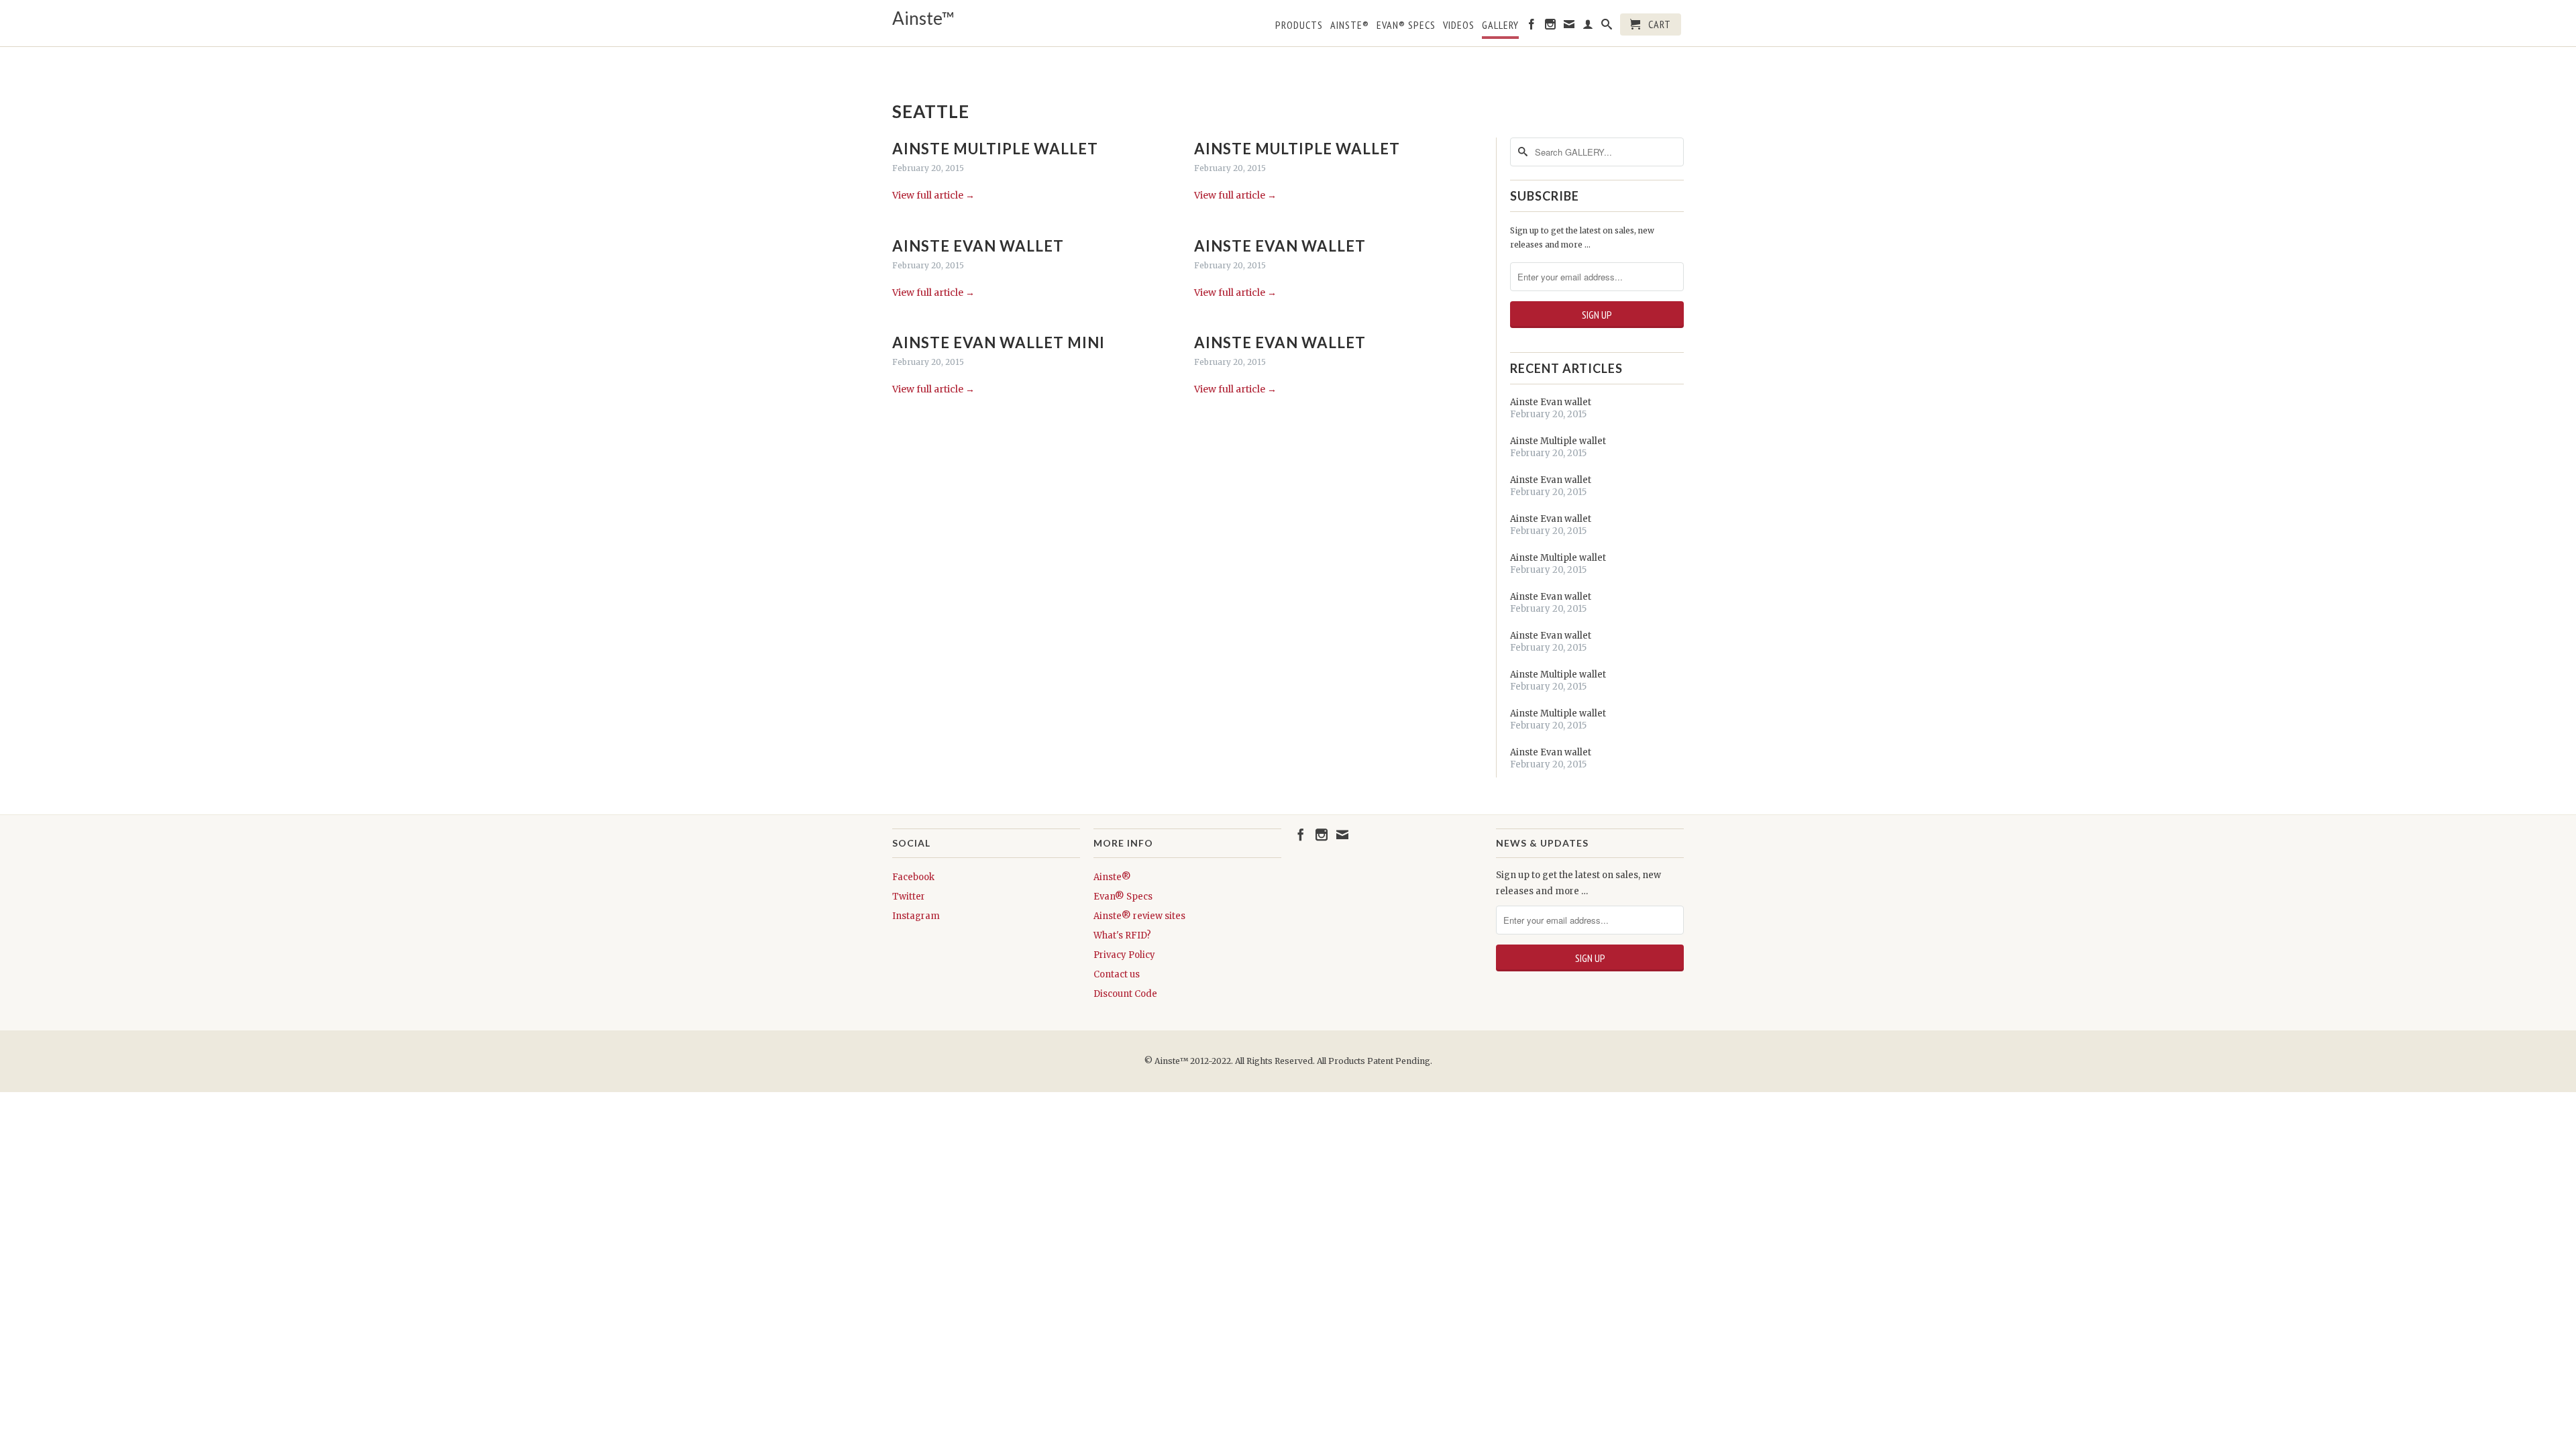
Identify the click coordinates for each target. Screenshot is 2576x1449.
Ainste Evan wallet (978, 246)
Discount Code (1125, 994)
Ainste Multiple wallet (995, 149)
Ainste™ (923, 18)
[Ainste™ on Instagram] (1551, 27)
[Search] (1607, 27)
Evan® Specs (1123, 897)
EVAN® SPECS (1406, 25)
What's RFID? (1122, 935)
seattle (931, 111)
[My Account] (1588, 27)
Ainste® (1350, 25)
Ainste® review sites (1139, 916)
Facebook (913, 877)
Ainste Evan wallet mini (999, 342)
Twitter (909, 897)
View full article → (933, 195)
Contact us (1117, 974)
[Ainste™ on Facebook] (1532, 27)
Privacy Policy (1124, 955)
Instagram (916, 916)
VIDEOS (1459, 25)
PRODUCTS (1299, 25)
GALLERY (1500, 25)
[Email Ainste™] (1569, 27)
